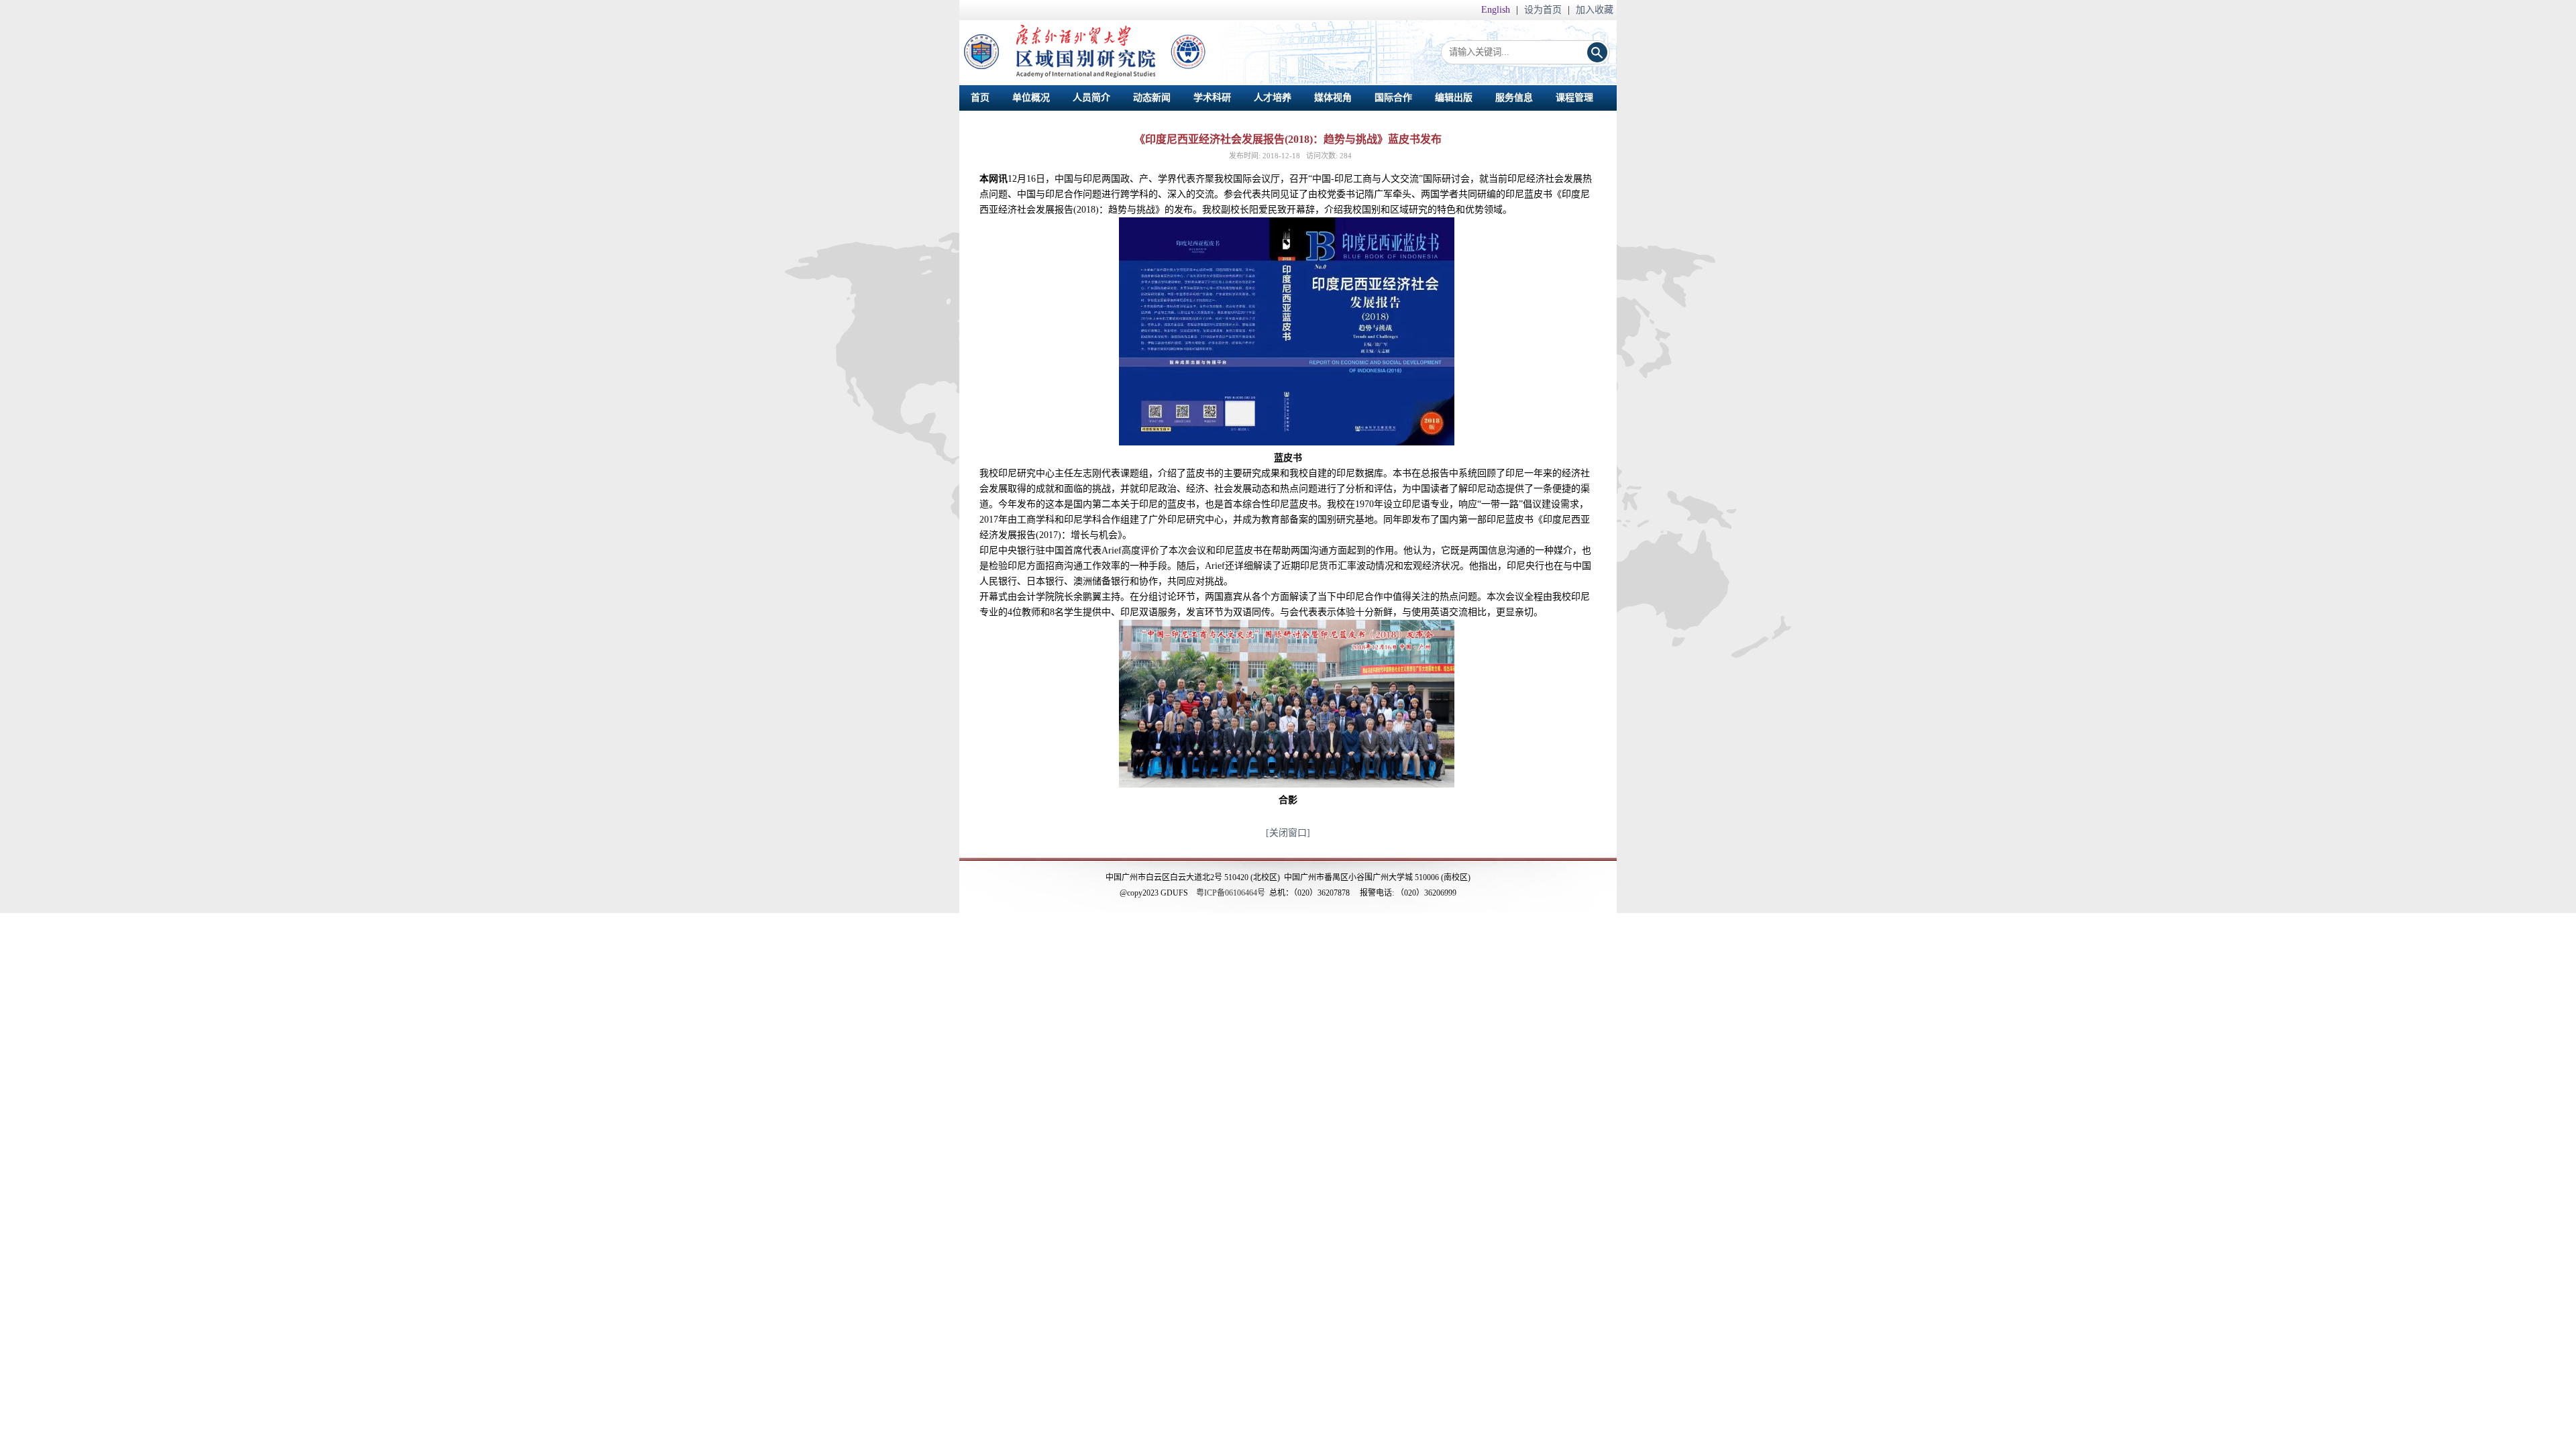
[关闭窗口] (1288, 833)
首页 (980, 98)
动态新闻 (1152, 98)
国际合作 (1393, 98)
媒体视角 (1333, 98)
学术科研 (1212, 98)
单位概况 (1031, 98)
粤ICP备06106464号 (1231, 893)
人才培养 (1273, 98)
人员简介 (1091, 98)
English (1497, 10)
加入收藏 (1595, 10)
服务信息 (1514, 98)
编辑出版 (1454, 98)
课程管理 (1574, 98)
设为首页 (1544, 10)
